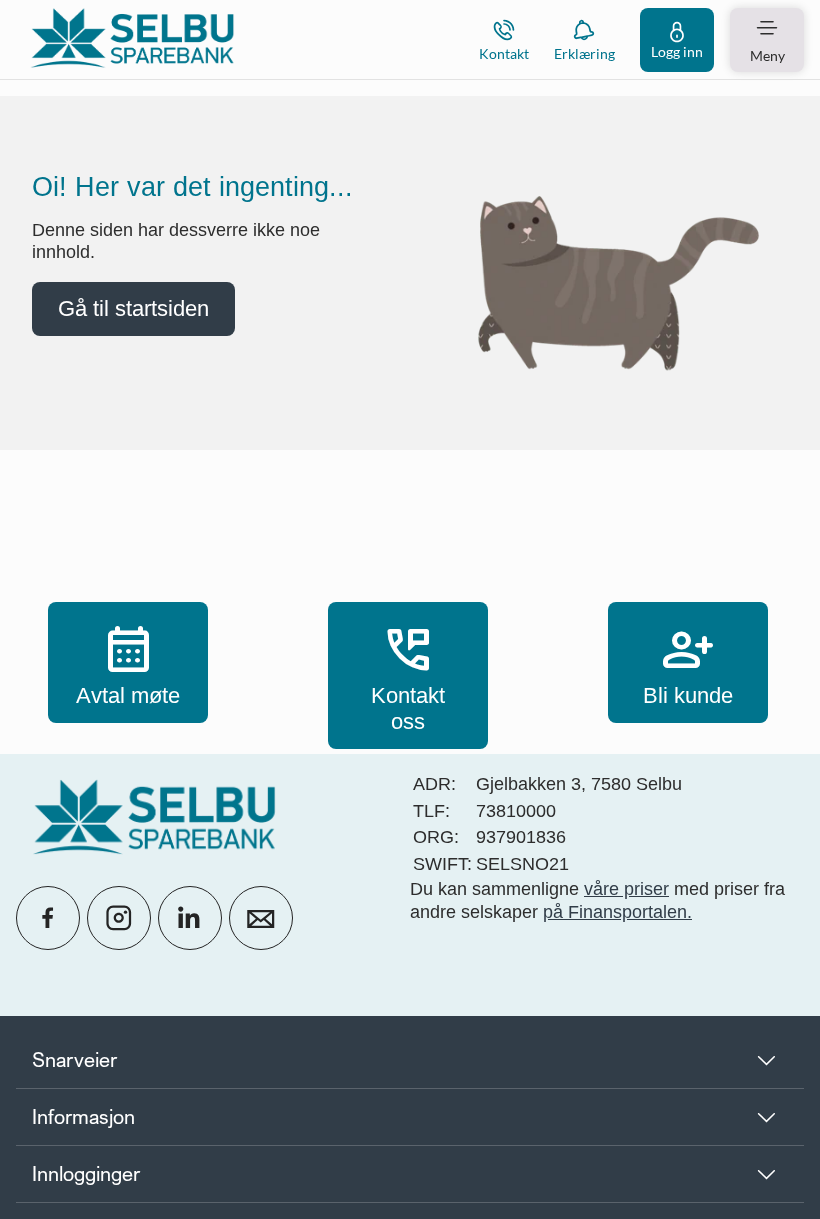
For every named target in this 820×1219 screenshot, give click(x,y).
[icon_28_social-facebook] (48, 918)
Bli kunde (688, 662)
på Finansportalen (615, 912)
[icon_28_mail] (261, 918)
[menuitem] (132, 39)
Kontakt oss (408, 675)
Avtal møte (128, 662)
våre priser (626, 889)
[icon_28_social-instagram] (119, 918)
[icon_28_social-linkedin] (190, 918)
